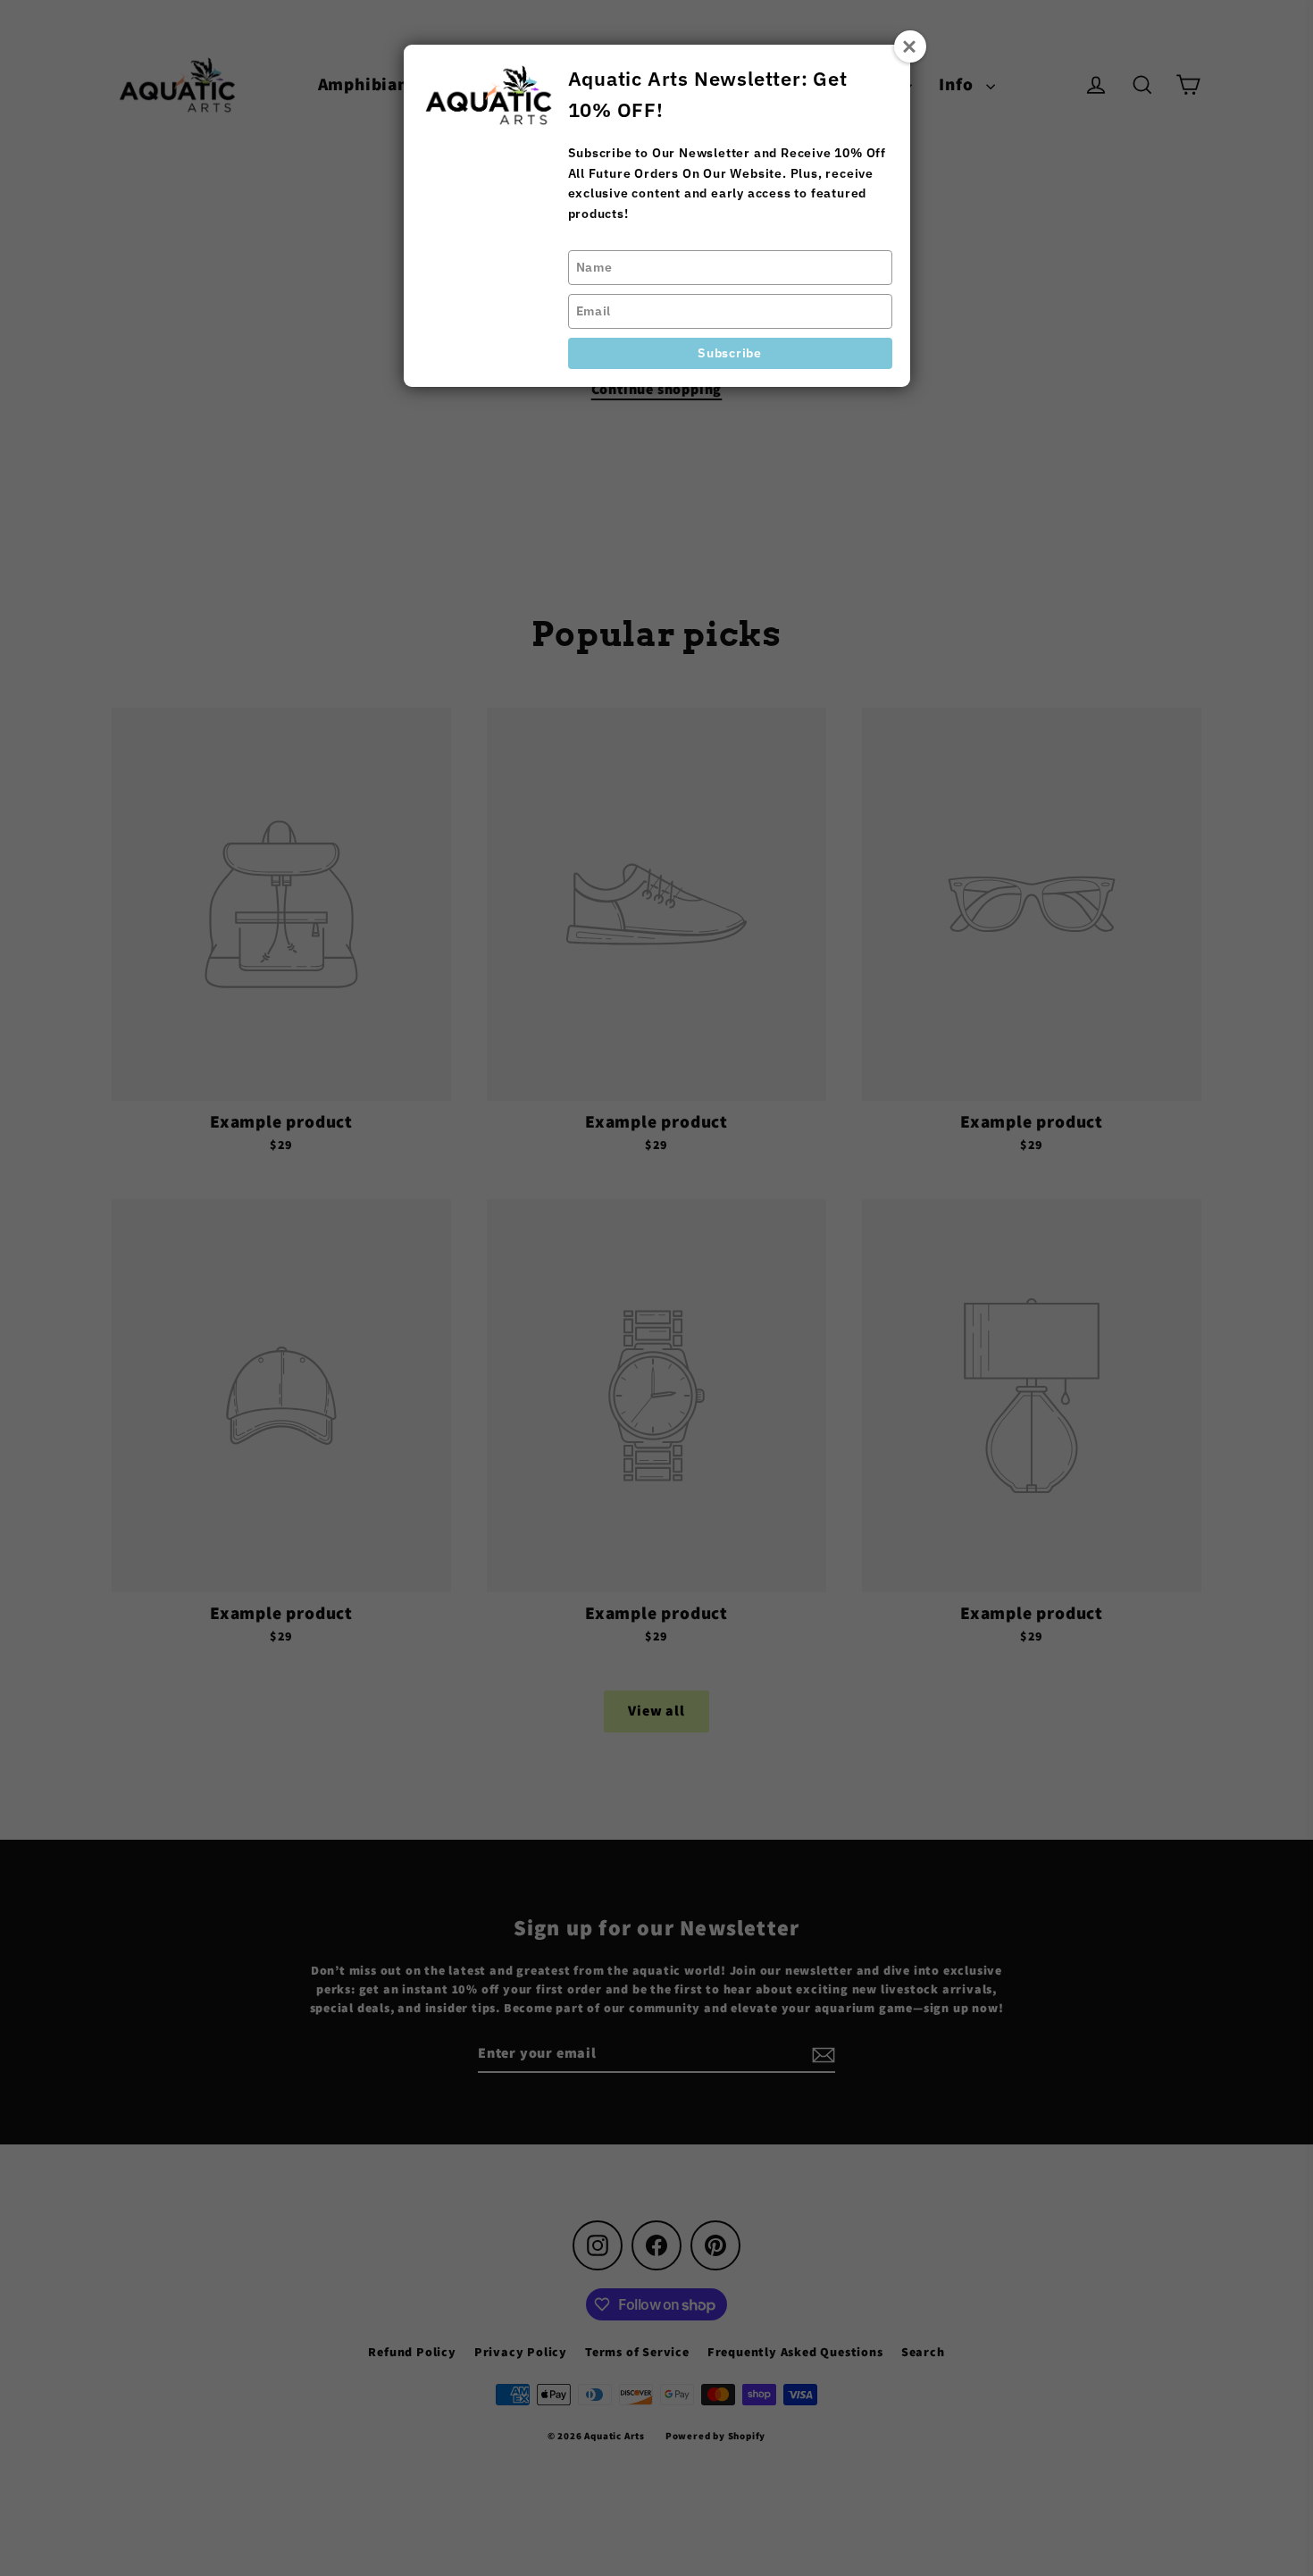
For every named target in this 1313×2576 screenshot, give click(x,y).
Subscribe (729, 353)
